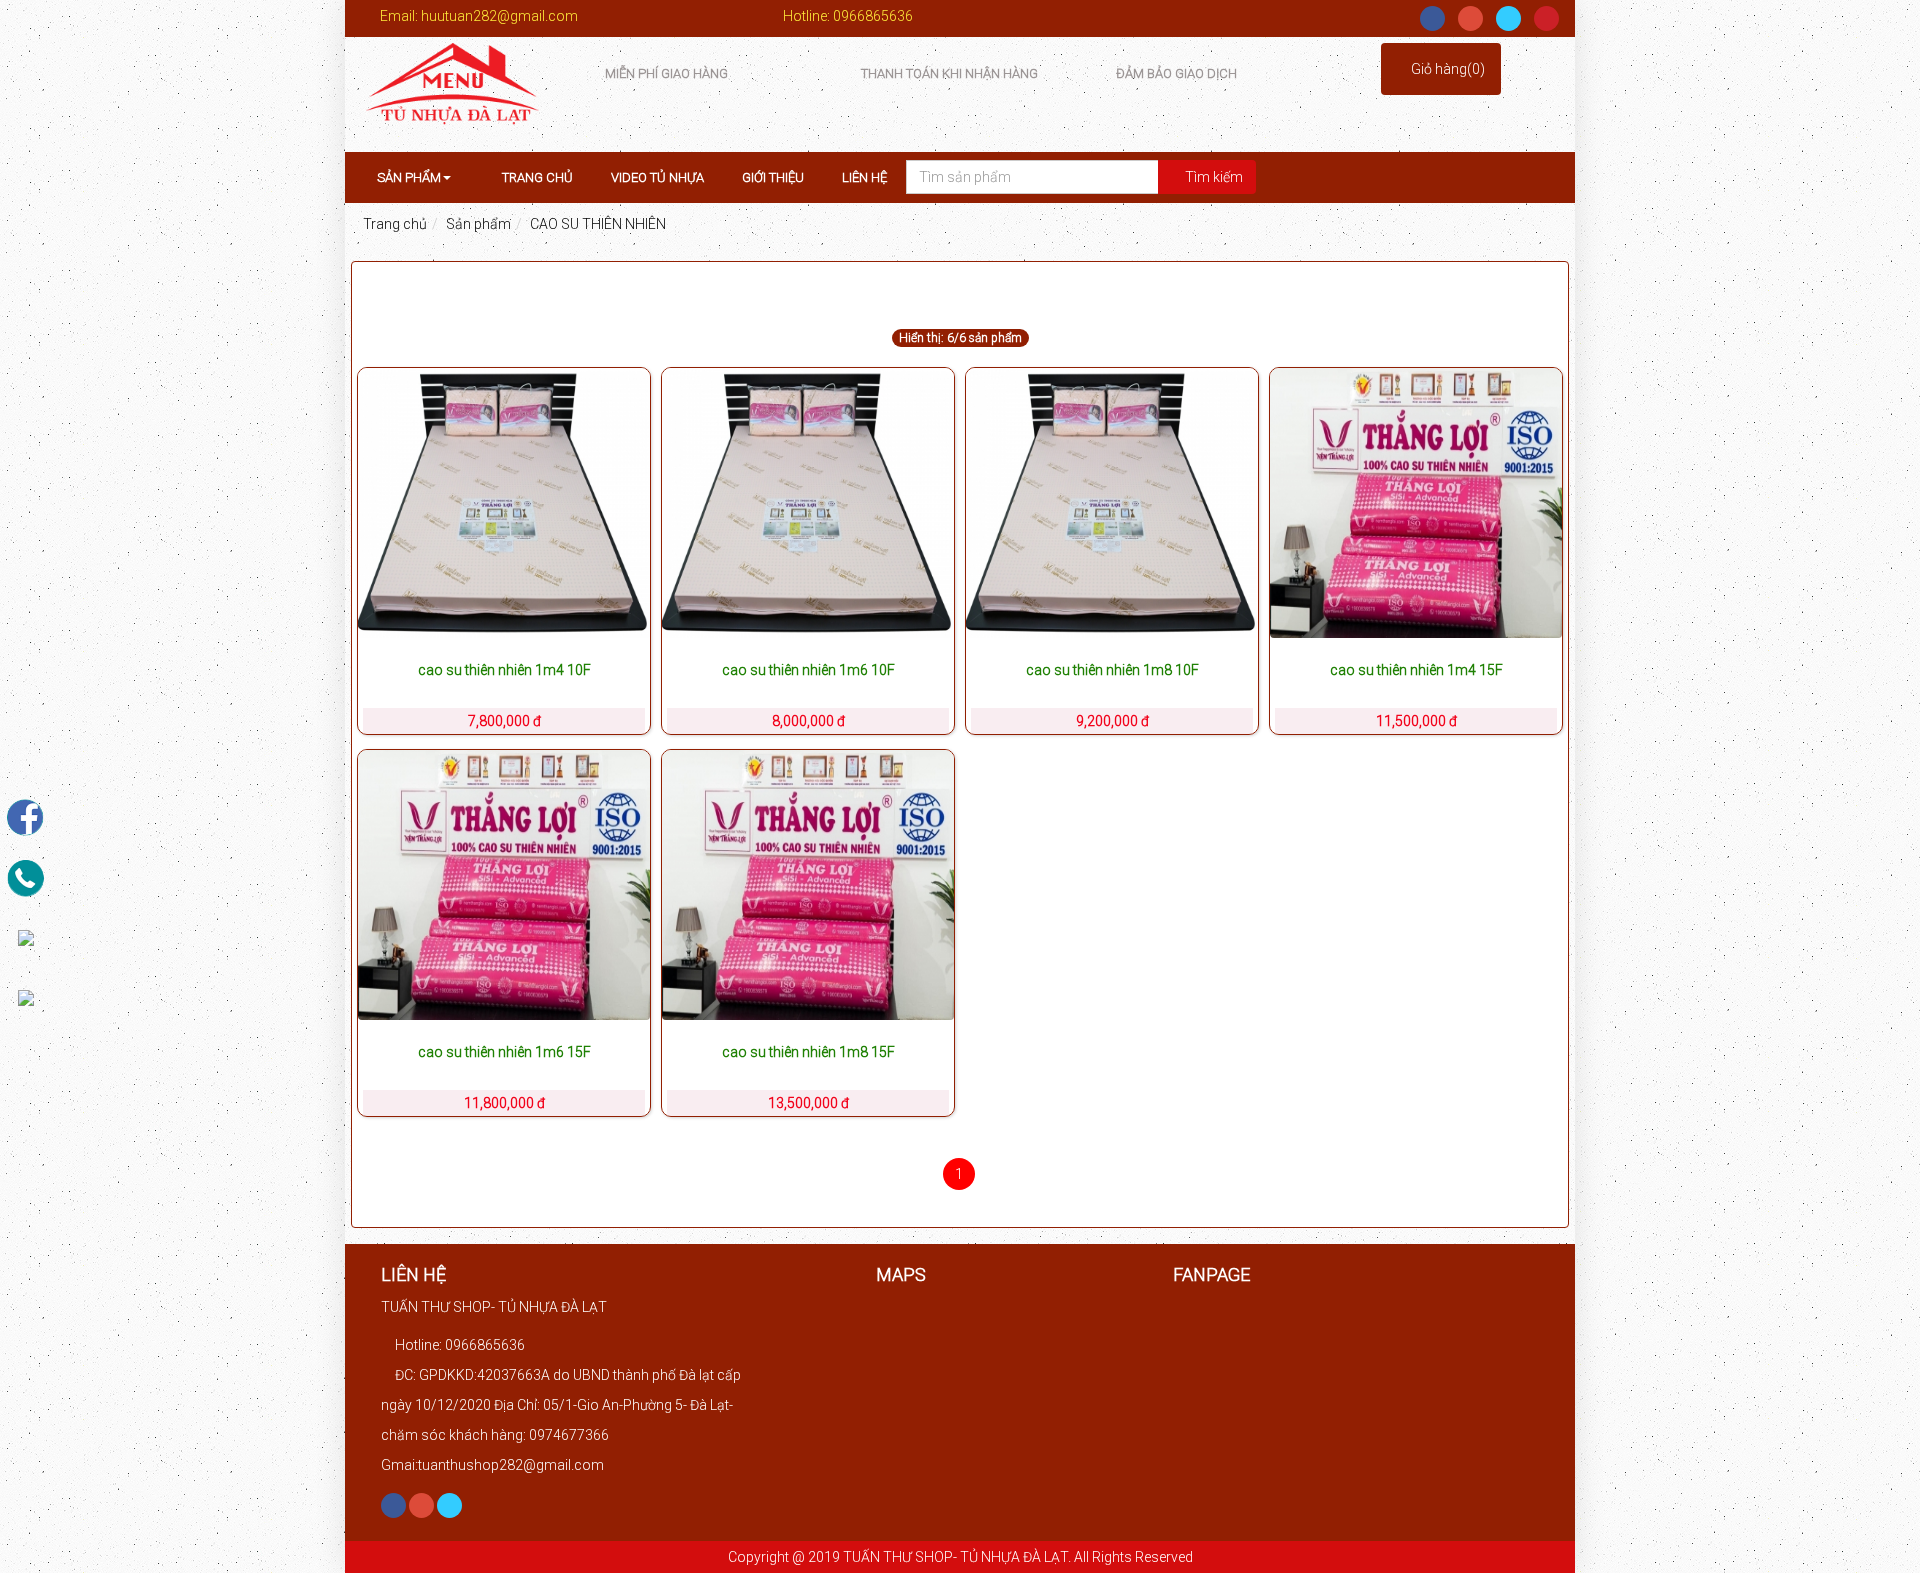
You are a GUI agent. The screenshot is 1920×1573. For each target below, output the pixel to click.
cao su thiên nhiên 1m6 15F (504, 1052)
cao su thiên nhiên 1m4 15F (1416, 670)
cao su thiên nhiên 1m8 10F (1112, 670)
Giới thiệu (773, 177)
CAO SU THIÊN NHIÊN (598, 224)
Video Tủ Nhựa (657, 177)
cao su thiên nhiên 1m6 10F (808, 670)
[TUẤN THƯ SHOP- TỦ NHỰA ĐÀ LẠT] (452, 93)
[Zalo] (26, 996)
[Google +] (1470, 18)
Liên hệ (864, 177)
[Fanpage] (26, 816)
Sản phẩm (407, 177)
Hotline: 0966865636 (846, 16)
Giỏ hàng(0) (1446, 69)
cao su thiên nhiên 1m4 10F (504, 670)
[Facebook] (1432, 18)
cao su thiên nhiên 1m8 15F (808, 1052)
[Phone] (26, 876)
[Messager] (26, 936)
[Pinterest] (1546, 18)
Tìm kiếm (1212, 177)
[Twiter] (1508, 18)
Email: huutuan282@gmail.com (477, 16)
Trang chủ (536, 177)
